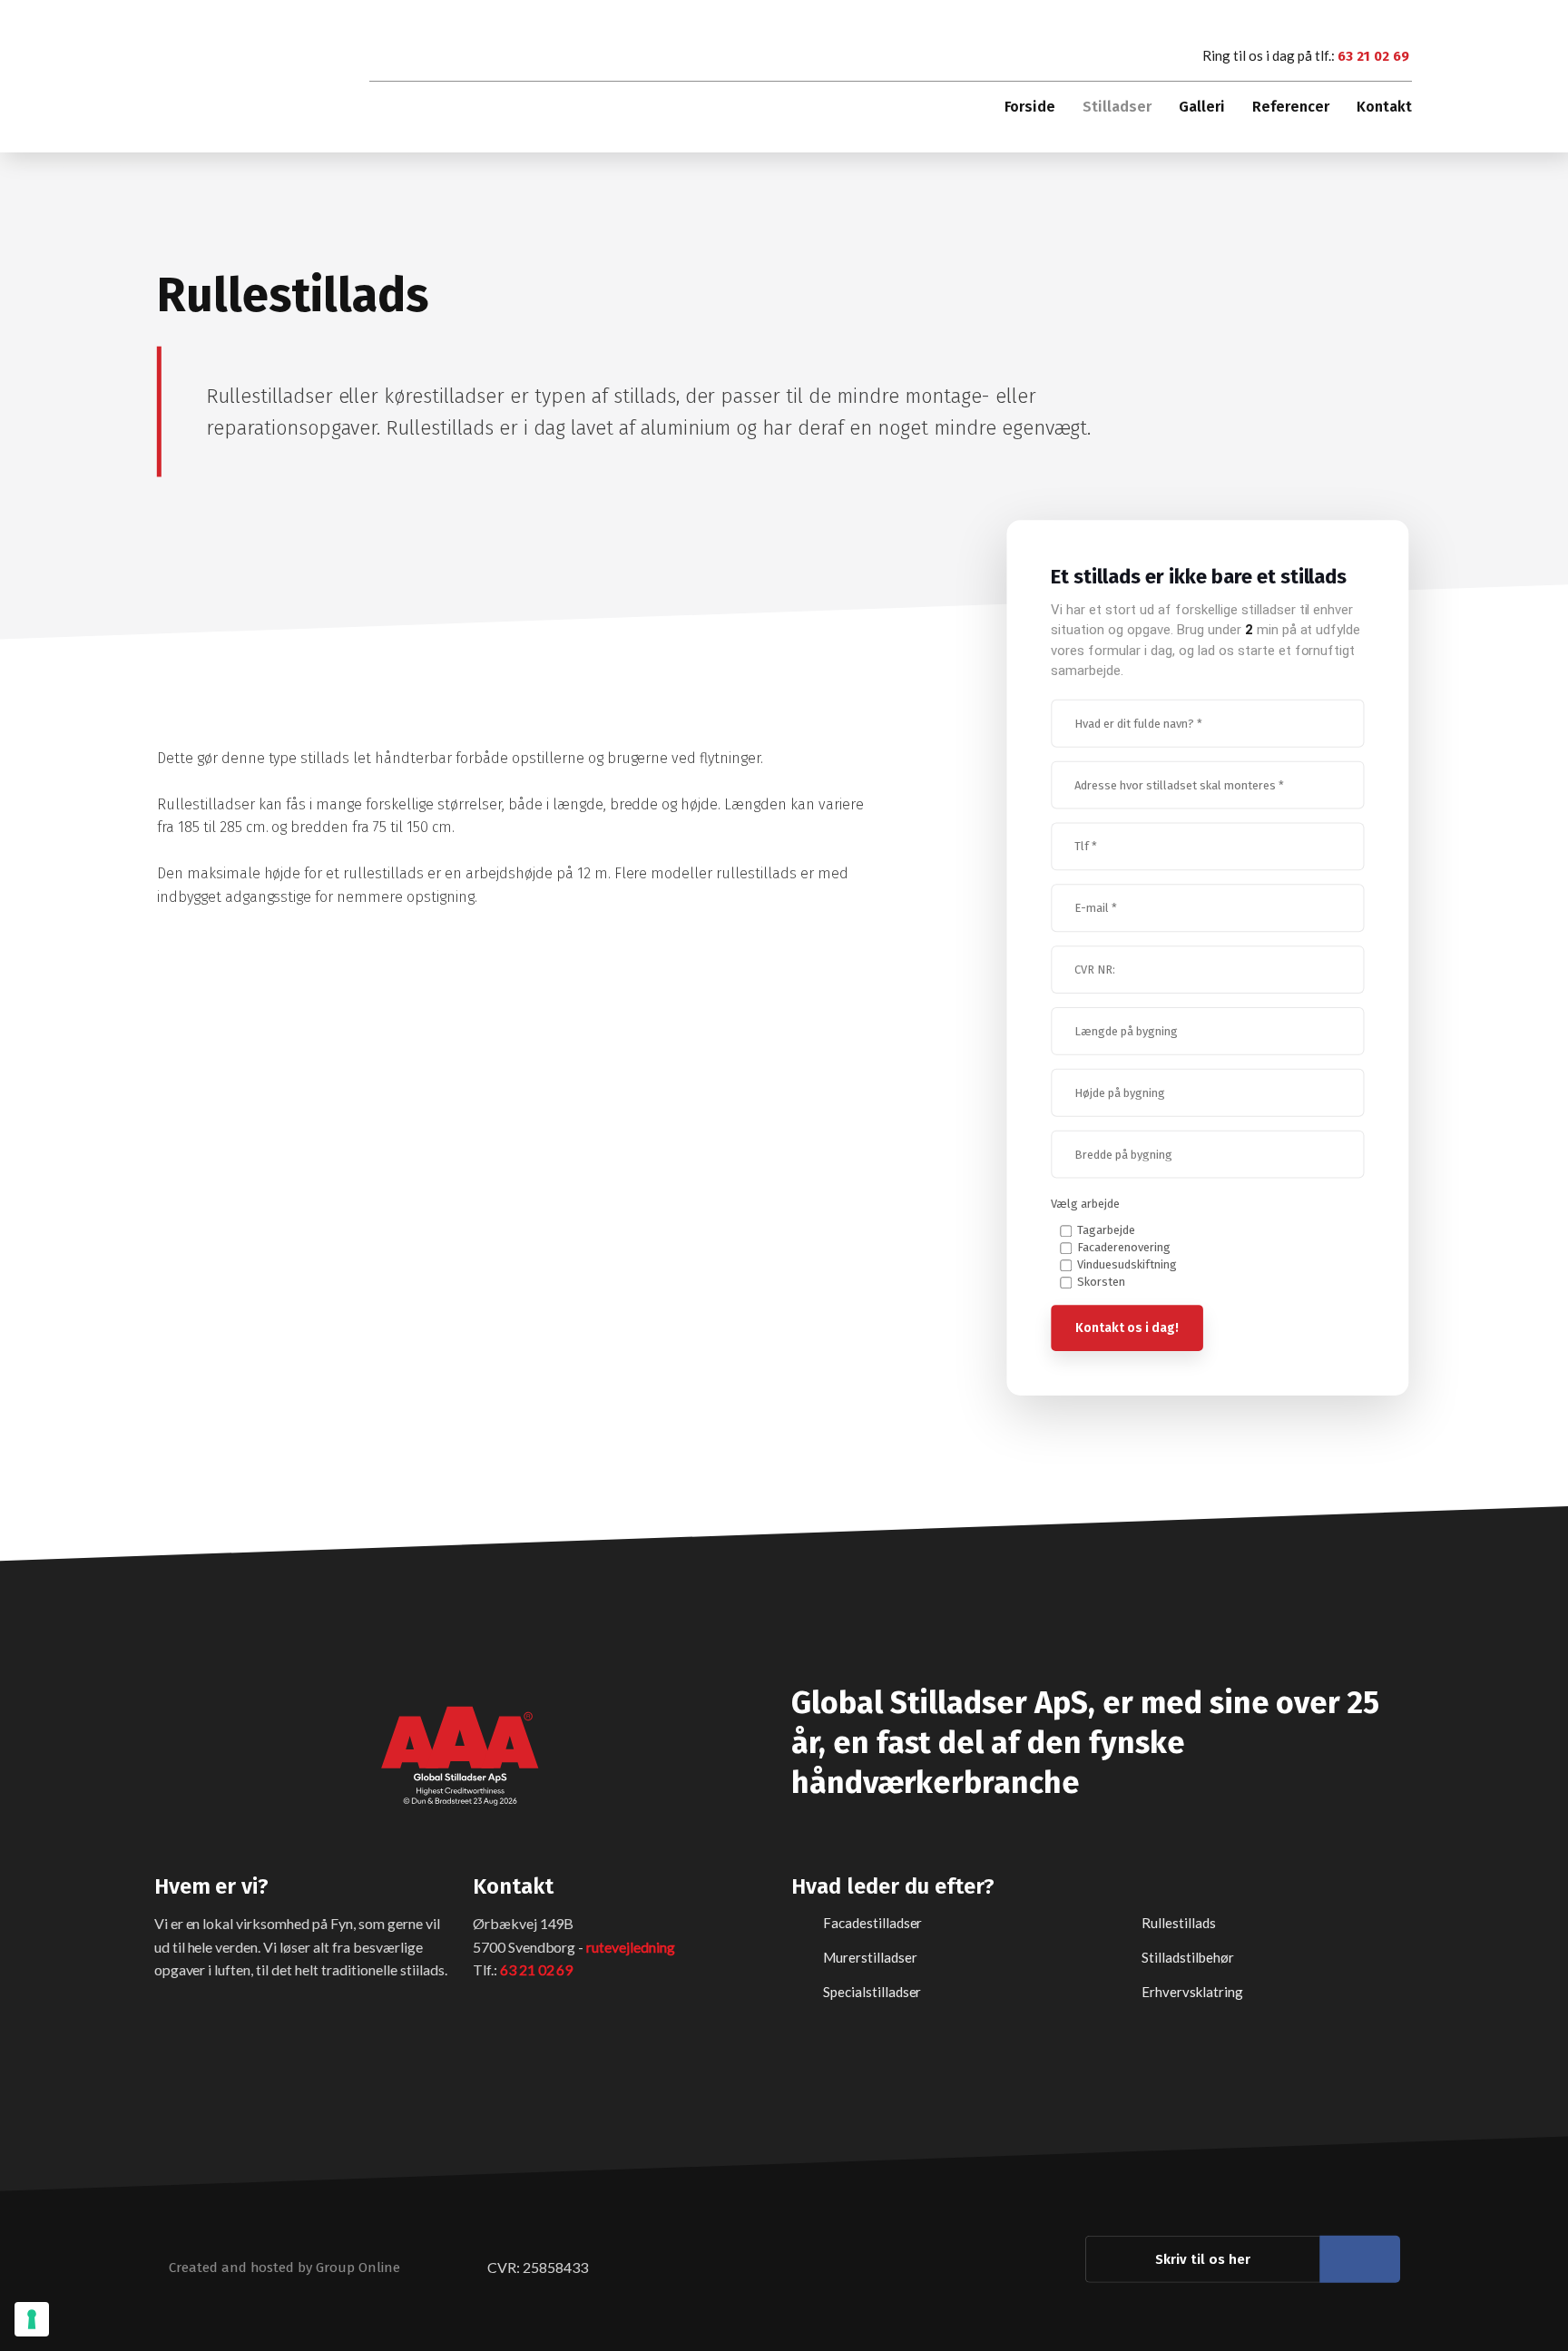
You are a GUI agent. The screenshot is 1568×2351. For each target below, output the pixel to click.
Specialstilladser (872, 1991)
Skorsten (1101, 1282)
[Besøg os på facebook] (1360, 2258)
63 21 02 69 (1373, 56)
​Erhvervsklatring (1192, 1991)
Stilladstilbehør (1188, 1956)
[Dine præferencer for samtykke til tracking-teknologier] (32, 2319)
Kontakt (1384, 107)
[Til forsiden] (243, 81)
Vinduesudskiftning (1127, 1264)
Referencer (1291, 107)
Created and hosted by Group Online (284, 2267)
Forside (1030, 107)
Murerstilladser (870, 1956)
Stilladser (1117, 107)
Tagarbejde (1106, 1230)
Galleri (1202, 107)
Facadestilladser (873, 1922)
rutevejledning (631, 1946)
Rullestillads (1179, 1922)
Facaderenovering (1124, 1247)
